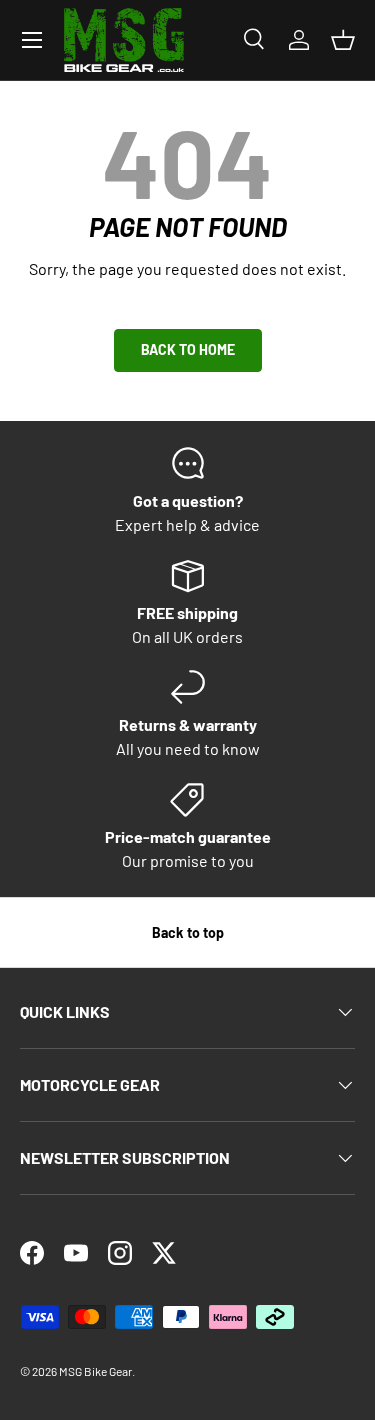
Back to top (188, 932)
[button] (343, 40)
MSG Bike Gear (95, 1371)
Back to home (188, 349)
